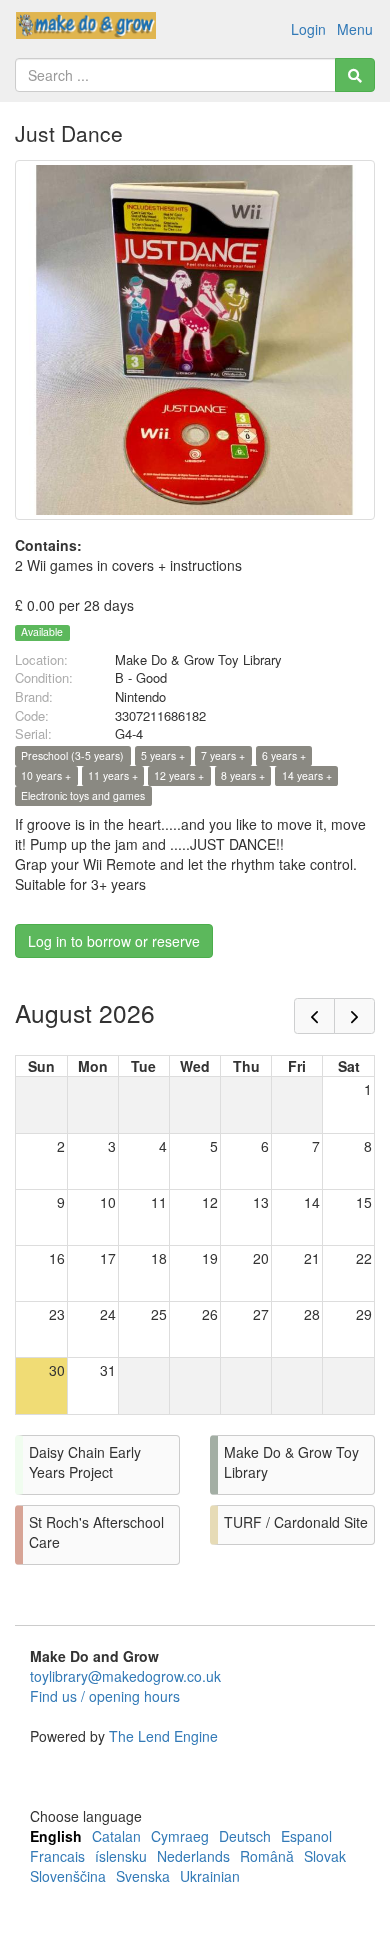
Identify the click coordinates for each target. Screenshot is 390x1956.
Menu (355, 29)
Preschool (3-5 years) (72, 755)
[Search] (355, 75)
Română (267, 1856)
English (56, 1836)
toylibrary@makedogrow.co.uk (125, 1676)
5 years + (163, 755)
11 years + (113, 775)
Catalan (116, 1836)
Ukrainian (210, 1876)
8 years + (243, 775)
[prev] (314, 1016)
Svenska (143, 1876)
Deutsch (245, 1836)
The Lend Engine (163, 1736)
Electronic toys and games (83, 795)
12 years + (179, 775)
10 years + (46, 775)
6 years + (284, 755)
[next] (354, 1016)
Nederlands (193, 1856)
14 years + (307, 775)
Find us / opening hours (105, 1696)
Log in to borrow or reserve (114, 941)
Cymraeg (180, 1836)
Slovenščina (68, 1876)
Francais (57, 1856)
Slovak (325, 1856)
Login (308, 29)
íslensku (121, 1856)
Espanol (306, 1836)
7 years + (223, 755)
